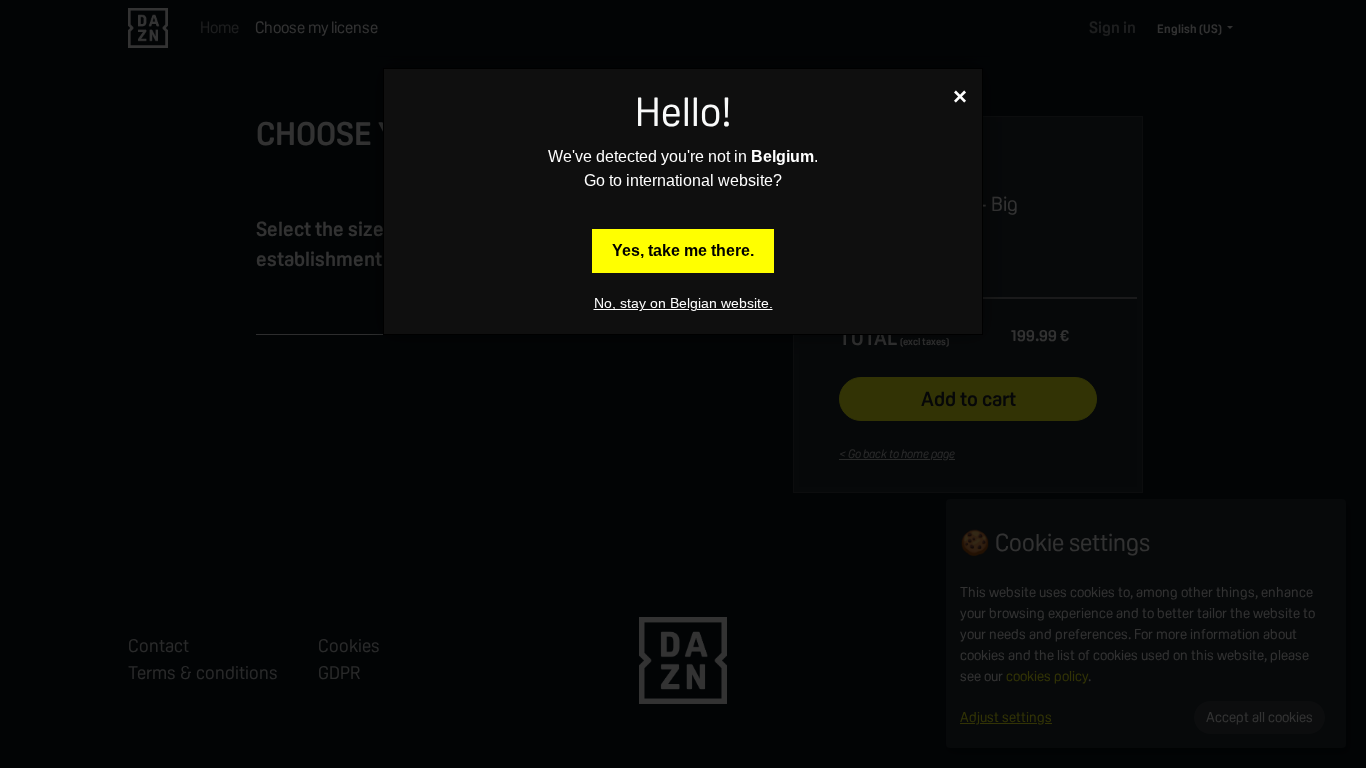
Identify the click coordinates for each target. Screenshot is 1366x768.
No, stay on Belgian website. (683, 303)
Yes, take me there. (683, 250)
